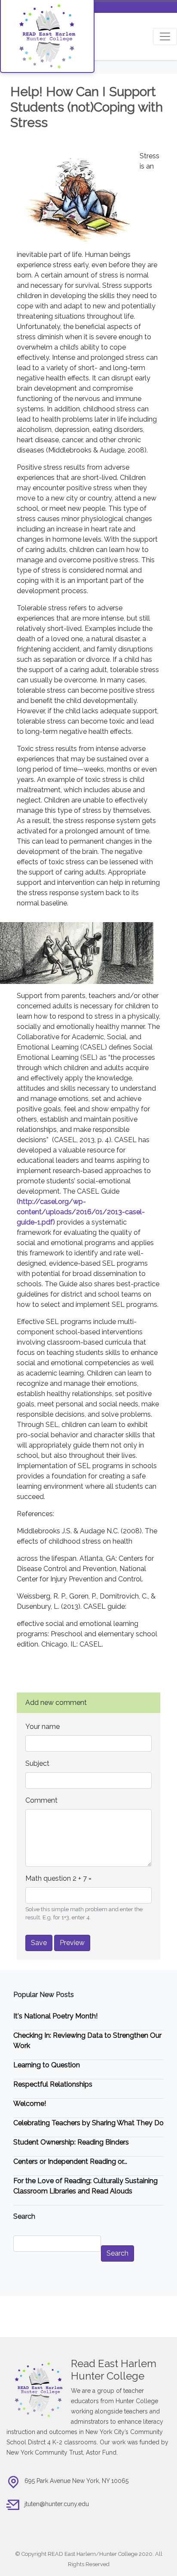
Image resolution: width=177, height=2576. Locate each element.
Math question (48, 1878)
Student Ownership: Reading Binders (71, 2142)
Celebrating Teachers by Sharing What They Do (88, 2123)
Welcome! (30, 2104)
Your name (43, 1727)
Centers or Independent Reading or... (70, 2161)
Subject (37, 1763)
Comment (41, 1800)
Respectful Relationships (53, 2084)
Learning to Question (47, 2065)
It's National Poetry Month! (55, 2016)
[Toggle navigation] (165, 36)
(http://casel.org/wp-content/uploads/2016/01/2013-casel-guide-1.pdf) (81, 1212)
